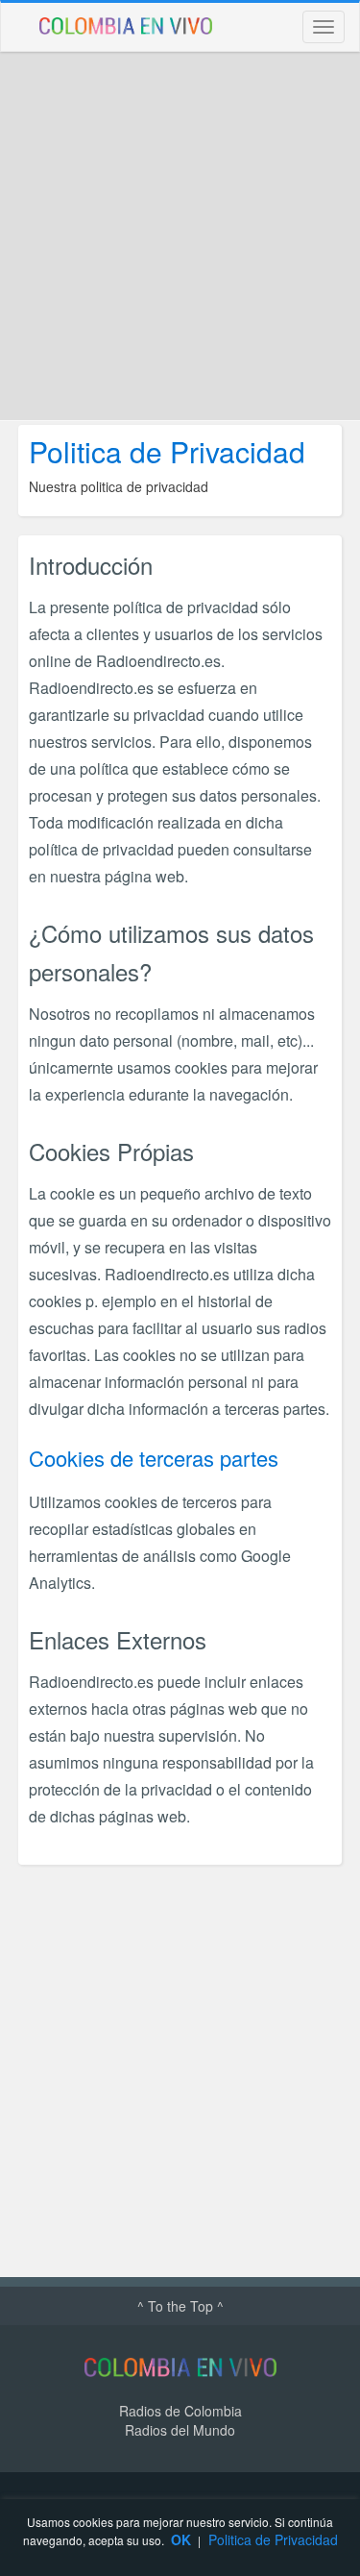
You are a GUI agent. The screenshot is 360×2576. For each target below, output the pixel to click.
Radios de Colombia (180, 2411)
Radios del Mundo (180, 2430)
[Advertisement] (180, 236)
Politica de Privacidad (273, 2539)
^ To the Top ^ (180, 2306)
